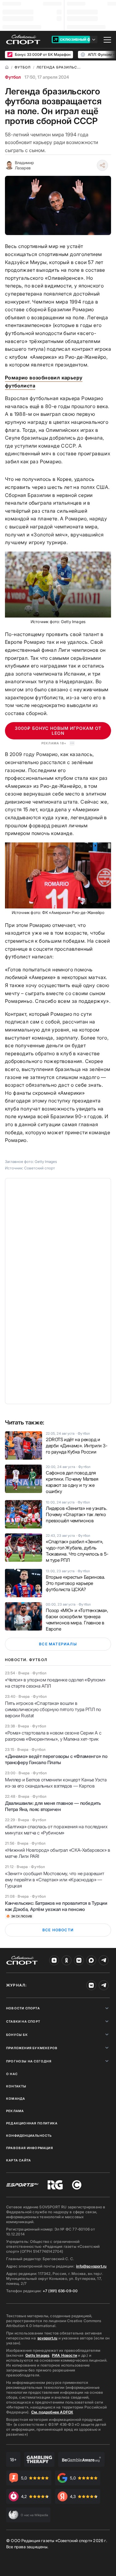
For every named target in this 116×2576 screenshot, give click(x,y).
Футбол (13, 77)
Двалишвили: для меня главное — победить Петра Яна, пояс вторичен (53, 1806)
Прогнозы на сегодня (29, 2061)
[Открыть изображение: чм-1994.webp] (58, 585)
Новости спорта (23, 2008)
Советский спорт (40, 1168)
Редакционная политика (32, 2123)
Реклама (15, 2111)
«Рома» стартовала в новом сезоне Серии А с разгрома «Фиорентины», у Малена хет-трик (53, 1736)
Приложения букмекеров (32, 2048)
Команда (16, 2098)
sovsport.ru (47, 2338)
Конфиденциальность (29, 2136)
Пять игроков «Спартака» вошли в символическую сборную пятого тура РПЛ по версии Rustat (53, 1709)
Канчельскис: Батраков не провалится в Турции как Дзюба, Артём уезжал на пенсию (56, 1906)
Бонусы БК (17, 2035)
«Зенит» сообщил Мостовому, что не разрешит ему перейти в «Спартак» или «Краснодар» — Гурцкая (54, 1880)
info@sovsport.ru (91, 2266)
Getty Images (37, 2355)
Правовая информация (30, 2148)
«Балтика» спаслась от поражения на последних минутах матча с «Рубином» (56, 1830)
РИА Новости (64, 2355)
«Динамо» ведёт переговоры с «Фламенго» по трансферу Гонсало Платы (56, 1759)
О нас (12, 2074)
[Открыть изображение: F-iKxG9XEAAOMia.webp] (58, 875)
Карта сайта (19, 2160)
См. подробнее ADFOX (52, 2412)
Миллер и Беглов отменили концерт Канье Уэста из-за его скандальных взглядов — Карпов (56, 1783)
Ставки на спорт (23, 2021)
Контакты (16, 2086)
